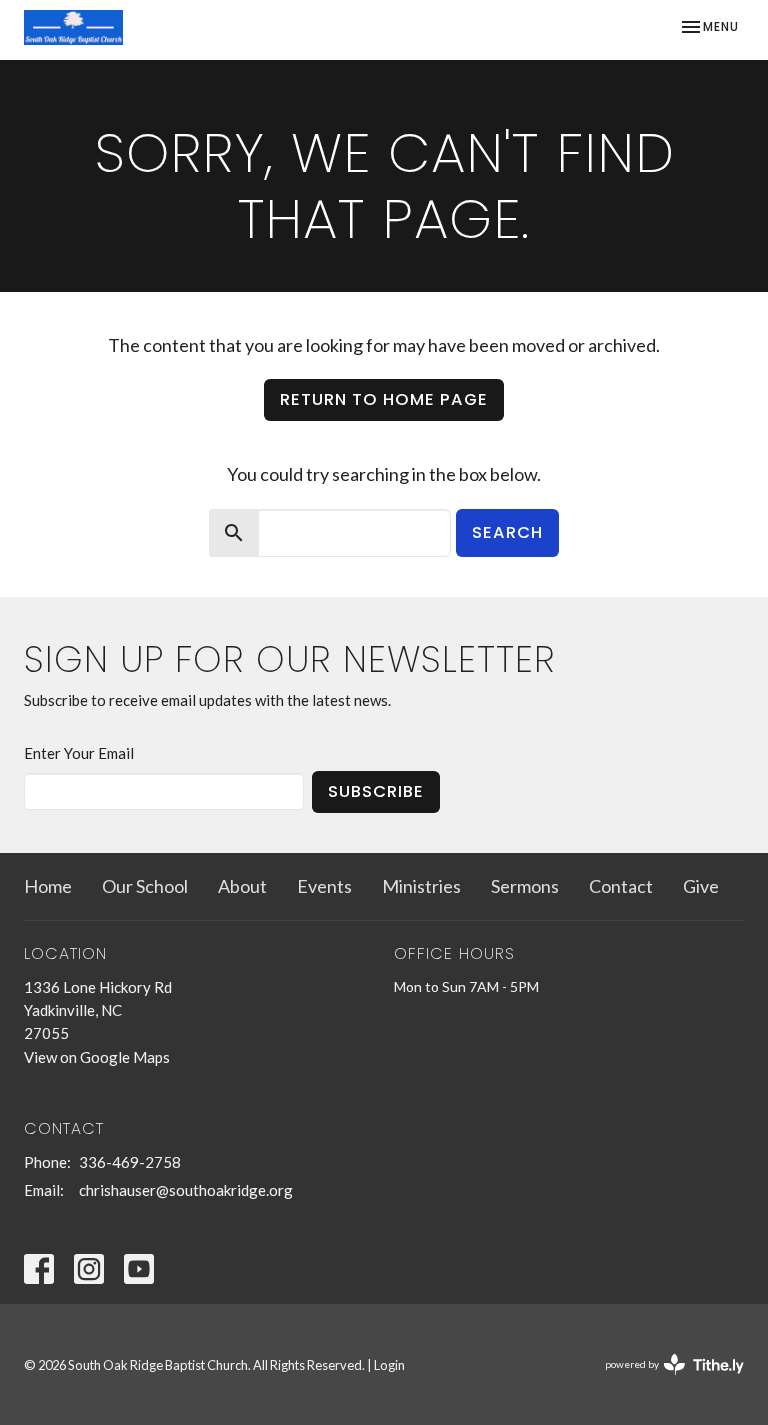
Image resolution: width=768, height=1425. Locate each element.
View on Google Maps (97, 1057)
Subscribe (376, 791)
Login (389, 1365)
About (242, 886)
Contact (621, 886)
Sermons (525, 886)
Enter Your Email (79, 753)
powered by (664, 1381)
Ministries (421, 886)
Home (48, 886)
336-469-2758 (130, 1162)
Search (507, 532)
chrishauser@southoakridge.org (186, 1190)
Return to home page (384, 399)
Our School (145, 886)
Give (701, 886)
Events (324, 886)
